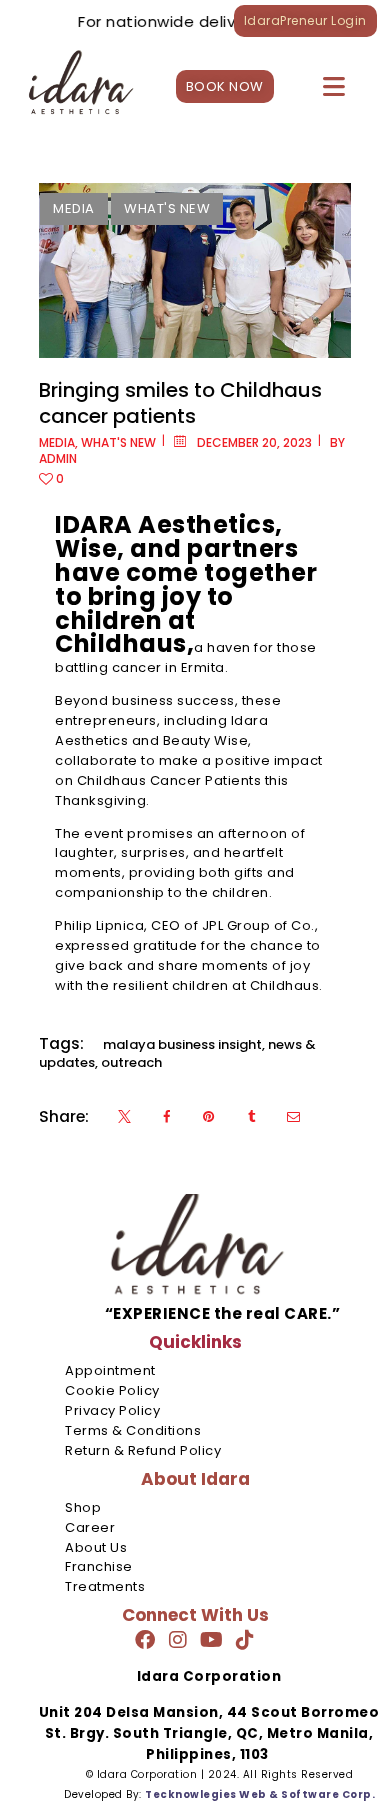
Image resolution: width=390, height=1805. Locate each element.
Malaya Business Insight (182, 1044)
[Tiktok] (245, 1640)
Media (74, 208)
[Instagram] (178, 1640)
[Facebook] (145, 1640)
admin (58, 458)
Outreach (131, 1062)
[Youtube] (212, 1640)
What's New (167, 208)
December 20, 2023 (254, 442)
